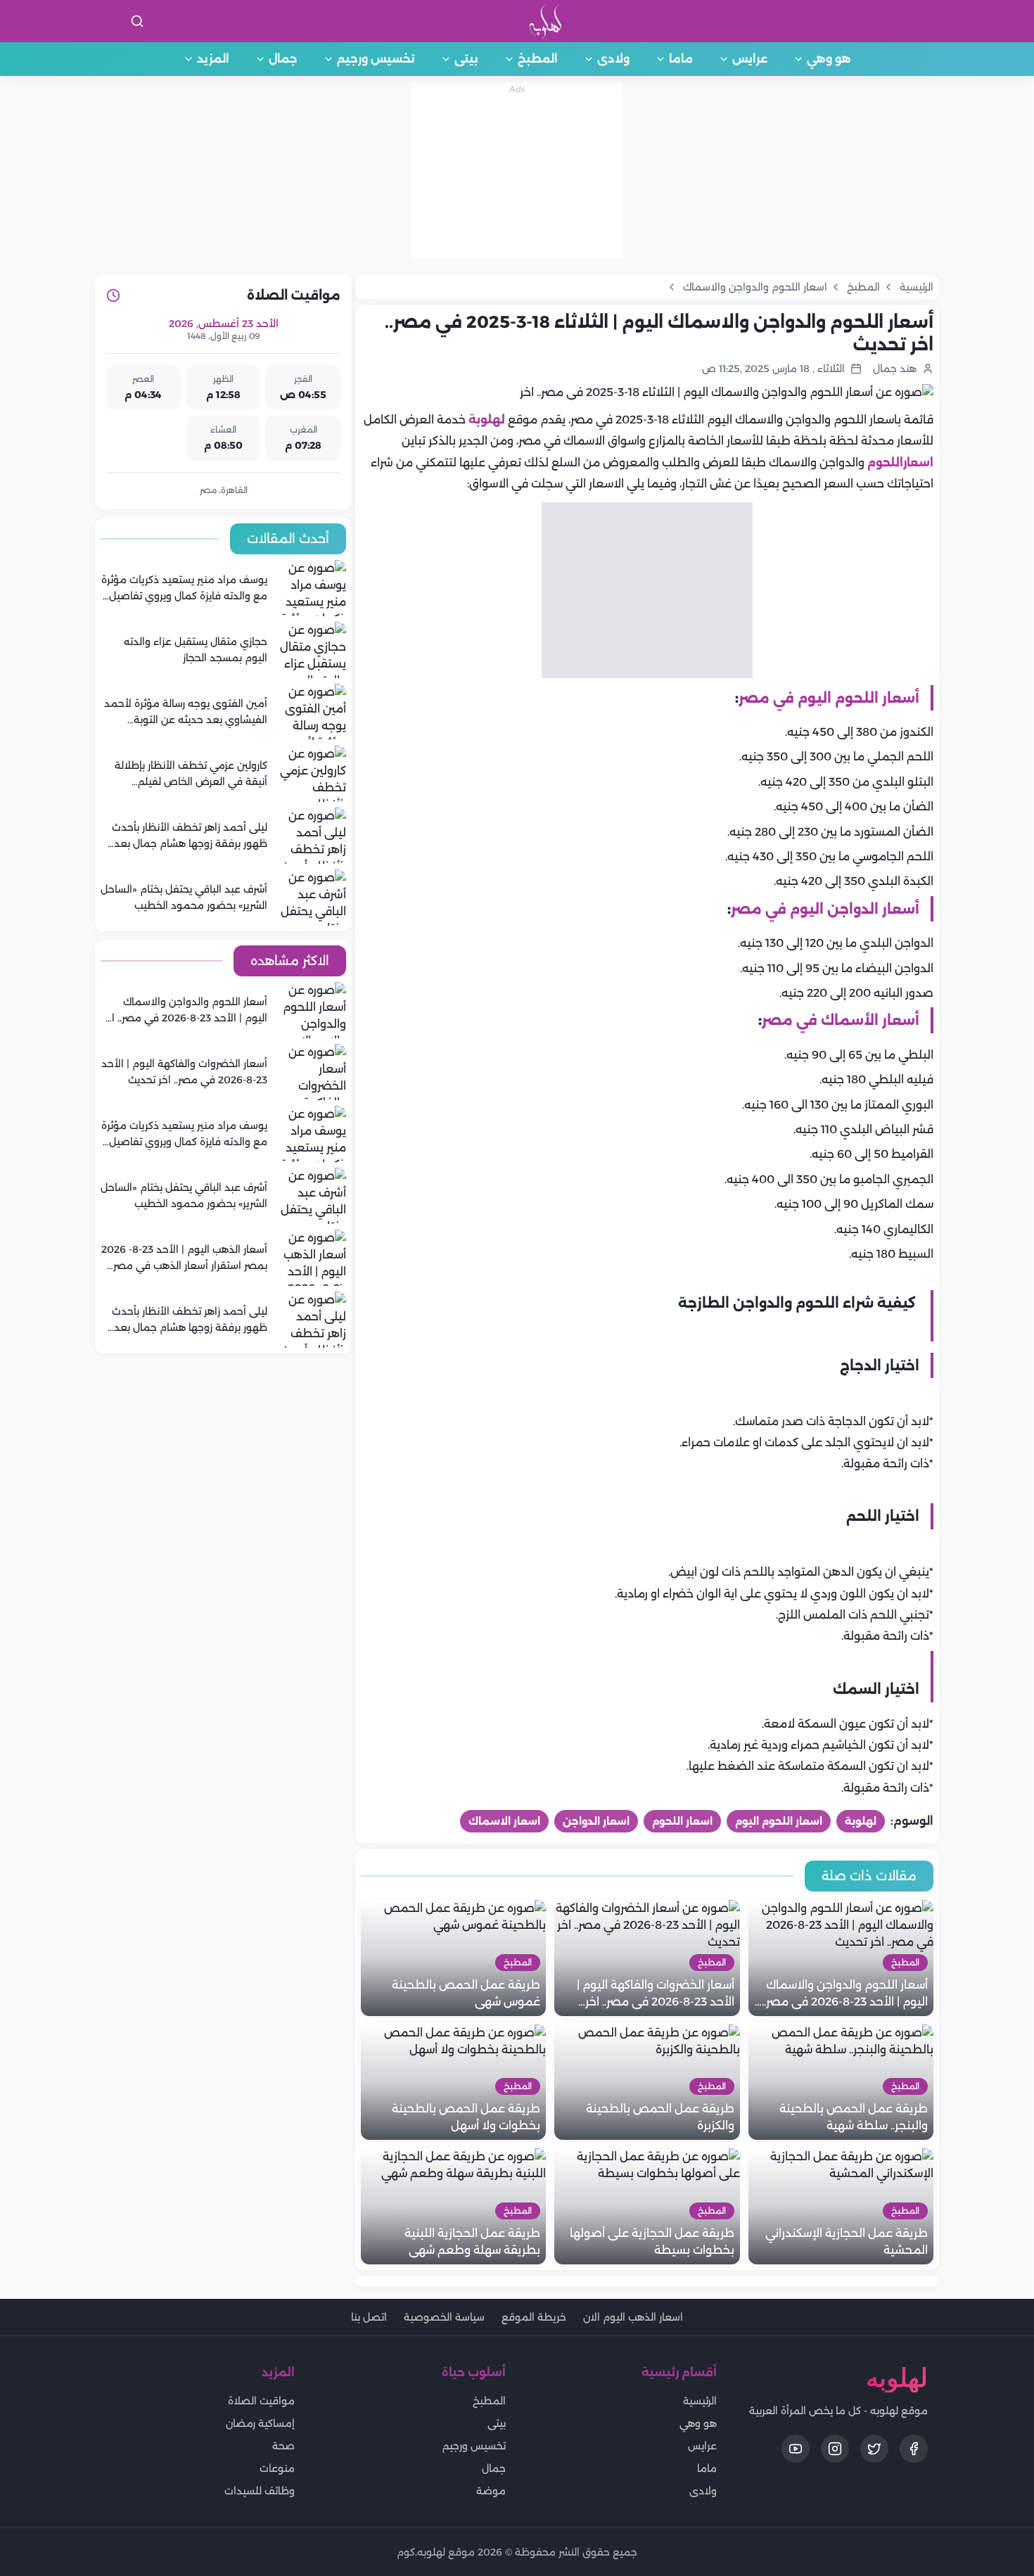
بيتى (466, 59)
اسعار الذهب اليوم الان (633, 2317)
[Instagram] (835, 2449)
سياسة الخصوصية (444, 2317)
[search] (137, 21)
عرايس (750, 59)
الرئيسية (700, 2401)
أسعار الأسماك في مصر (841, 1020)
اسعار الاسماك (504, 1821)
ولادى (613, 59)
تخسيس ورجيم (376, 59)
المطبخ (538, 59)
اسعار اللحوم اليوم (779, 1821)
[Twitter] (874, 2449)
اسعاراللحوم (900, 463)
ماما (681, 59)
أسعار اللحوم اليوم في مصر (829, 698)
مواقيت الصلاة (261, 2401)
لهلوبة (487, 420)
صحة (283, 2446)
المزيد (213, 59)
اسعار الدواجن (596, 1821)
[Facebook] (914, 2449)
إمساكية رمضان (260, 2423)
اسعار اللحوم (682, 1821)
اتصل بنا (369, 2317)
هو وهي (829, 59)
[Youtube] (796, 2449)
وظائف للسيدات (260, 2491)
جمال (283, 59)
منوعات (277, 2468)
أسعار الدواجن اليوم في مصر (825, 909)
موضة (491, 2491)
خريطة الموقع (534, 2317)
